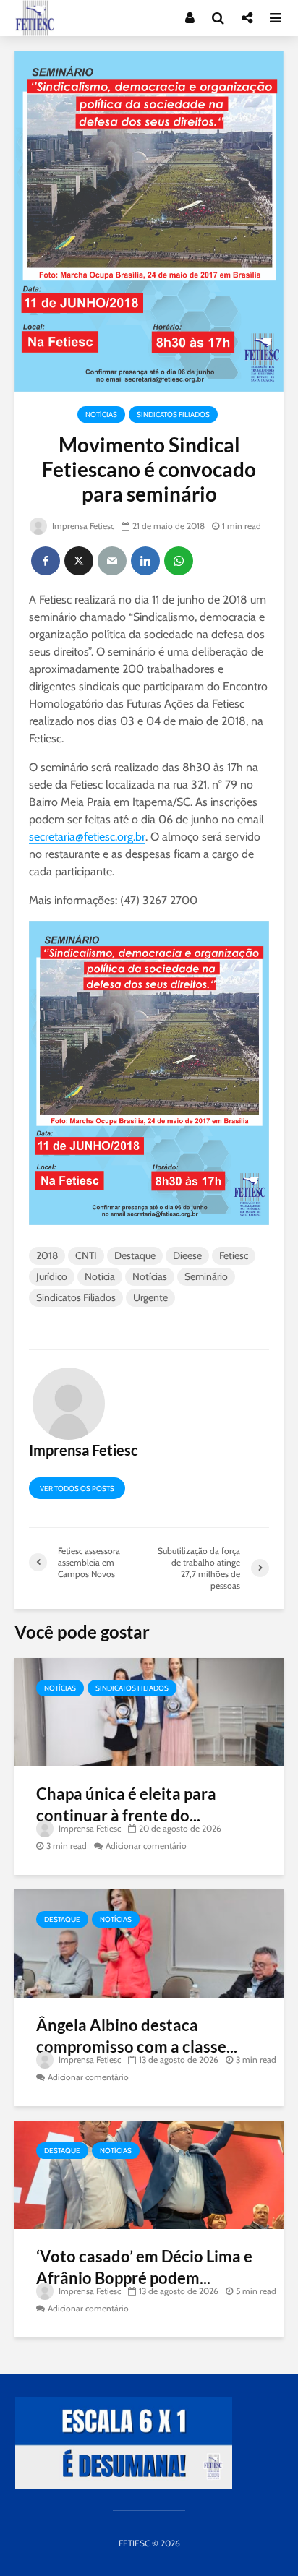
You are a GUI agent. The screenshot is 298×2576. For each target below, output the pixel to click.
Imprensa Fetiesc (82, 526)
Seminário (206, 1276)
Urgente (150, 1297)
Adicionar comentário (146, 1846)
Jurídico (52, 1276)
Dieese (187, 1255)
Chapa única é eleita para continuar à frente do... (126, 1804)
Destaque (135, 1255)
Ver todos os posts (77, 1489)
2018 (47, 1255)
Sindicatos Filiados (173, 415)
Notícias (101, 415)
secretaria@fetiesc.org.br (87, 837)
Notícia (100, 1276)
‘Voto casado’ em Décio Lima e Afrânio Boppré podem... (144, 2267)
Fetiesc (234, 1255)
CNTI (86, 1255)
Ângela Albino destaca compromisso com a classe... (137, 2036)
